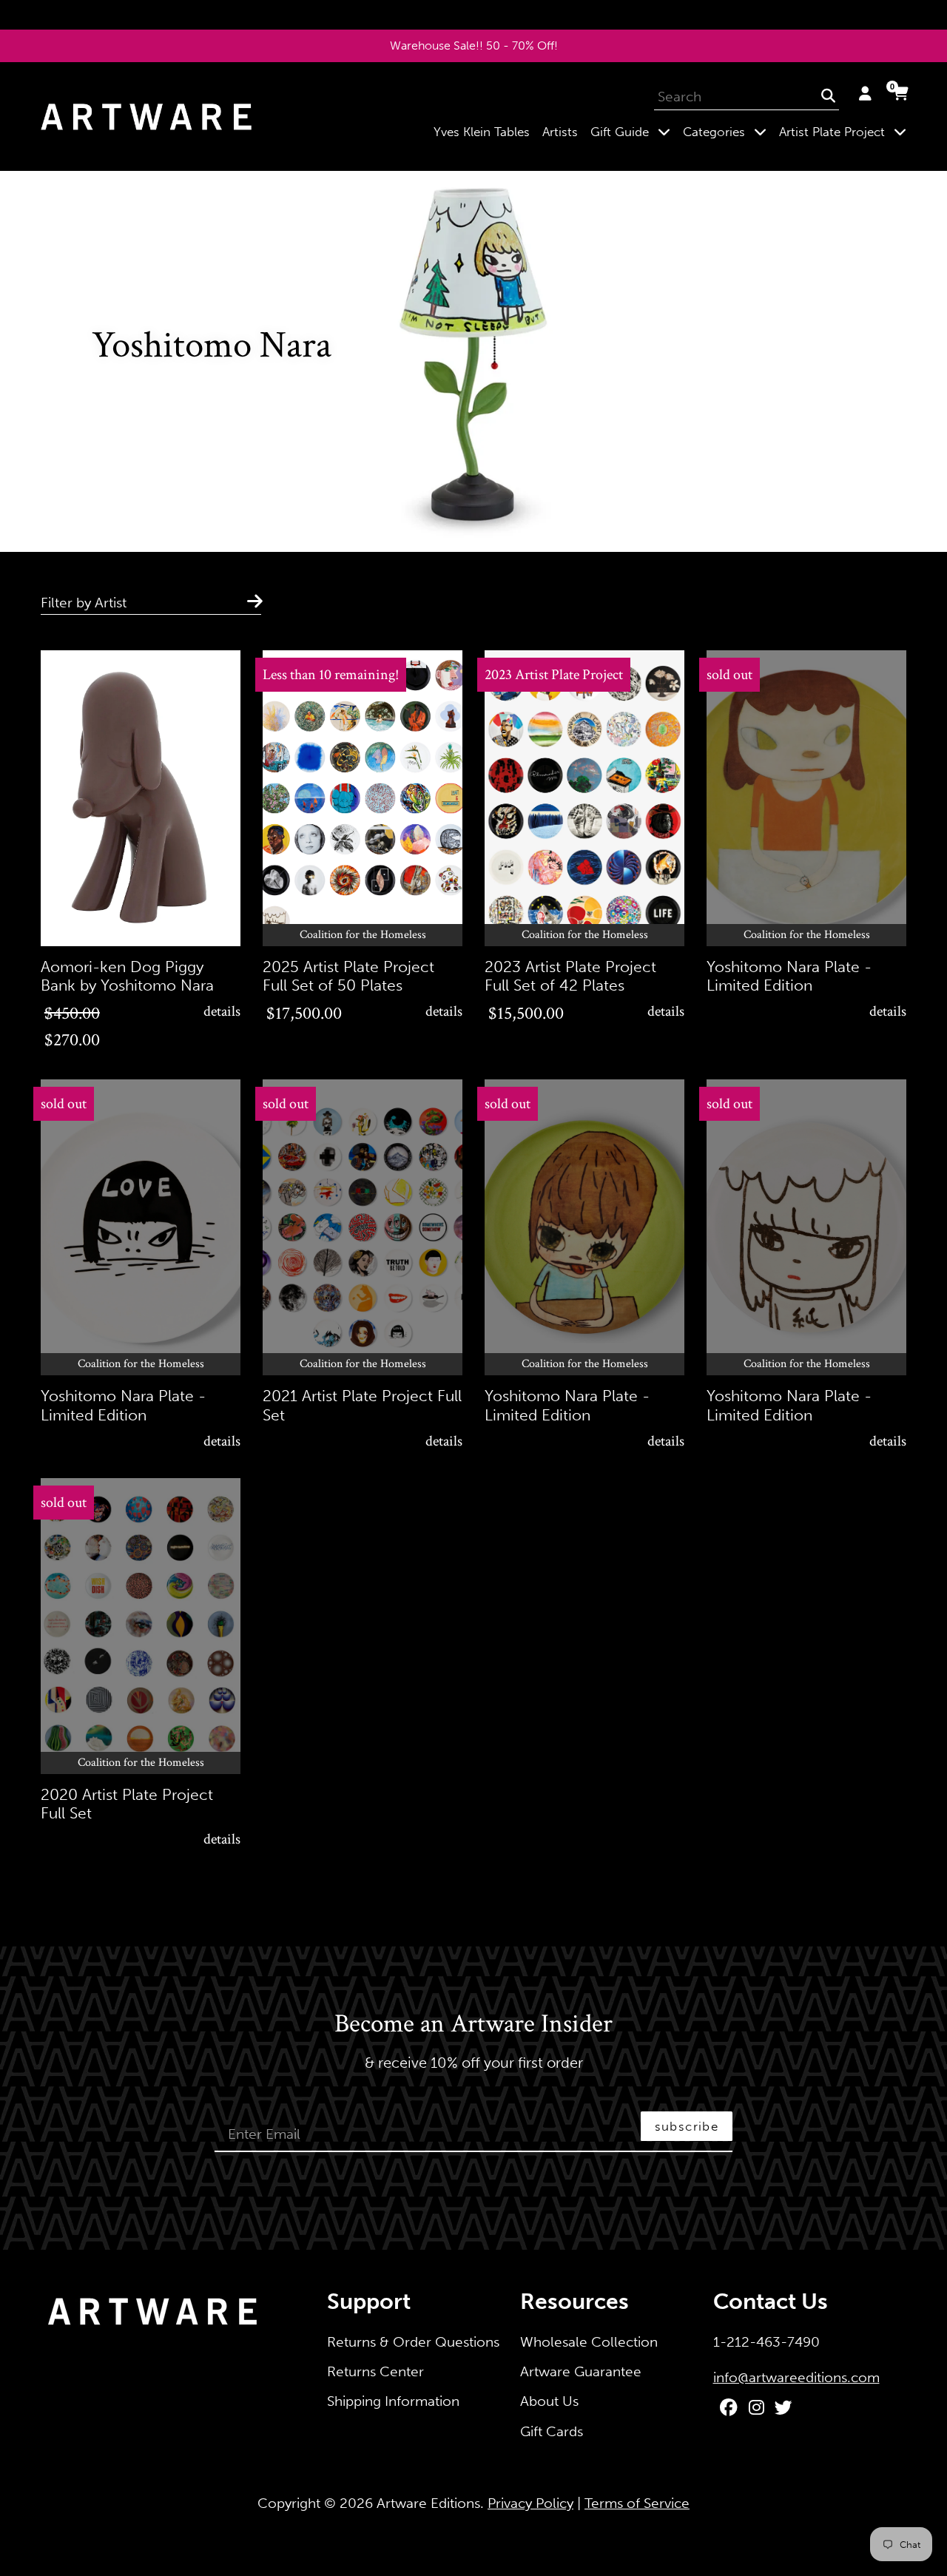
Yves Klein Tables (482, 132)
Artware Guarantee (581, 2371)
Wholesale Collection (589, 2342)
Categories (728, 131)
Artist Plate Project (846, 131)
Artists (560, 132)
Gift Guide (633, 131)
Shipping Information (393, 2401)
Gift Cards (552, 2431)
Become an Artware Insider (473, 2025)
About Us (549, 2401)
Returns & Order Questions (413, 2342)
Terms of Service (637, 2503)
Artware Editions (428, 2503)
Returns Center (375, 2371)
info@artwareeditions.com (796, 2377)
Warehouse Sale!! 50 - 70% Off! (474, 45)
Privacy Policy (530, 2503)
